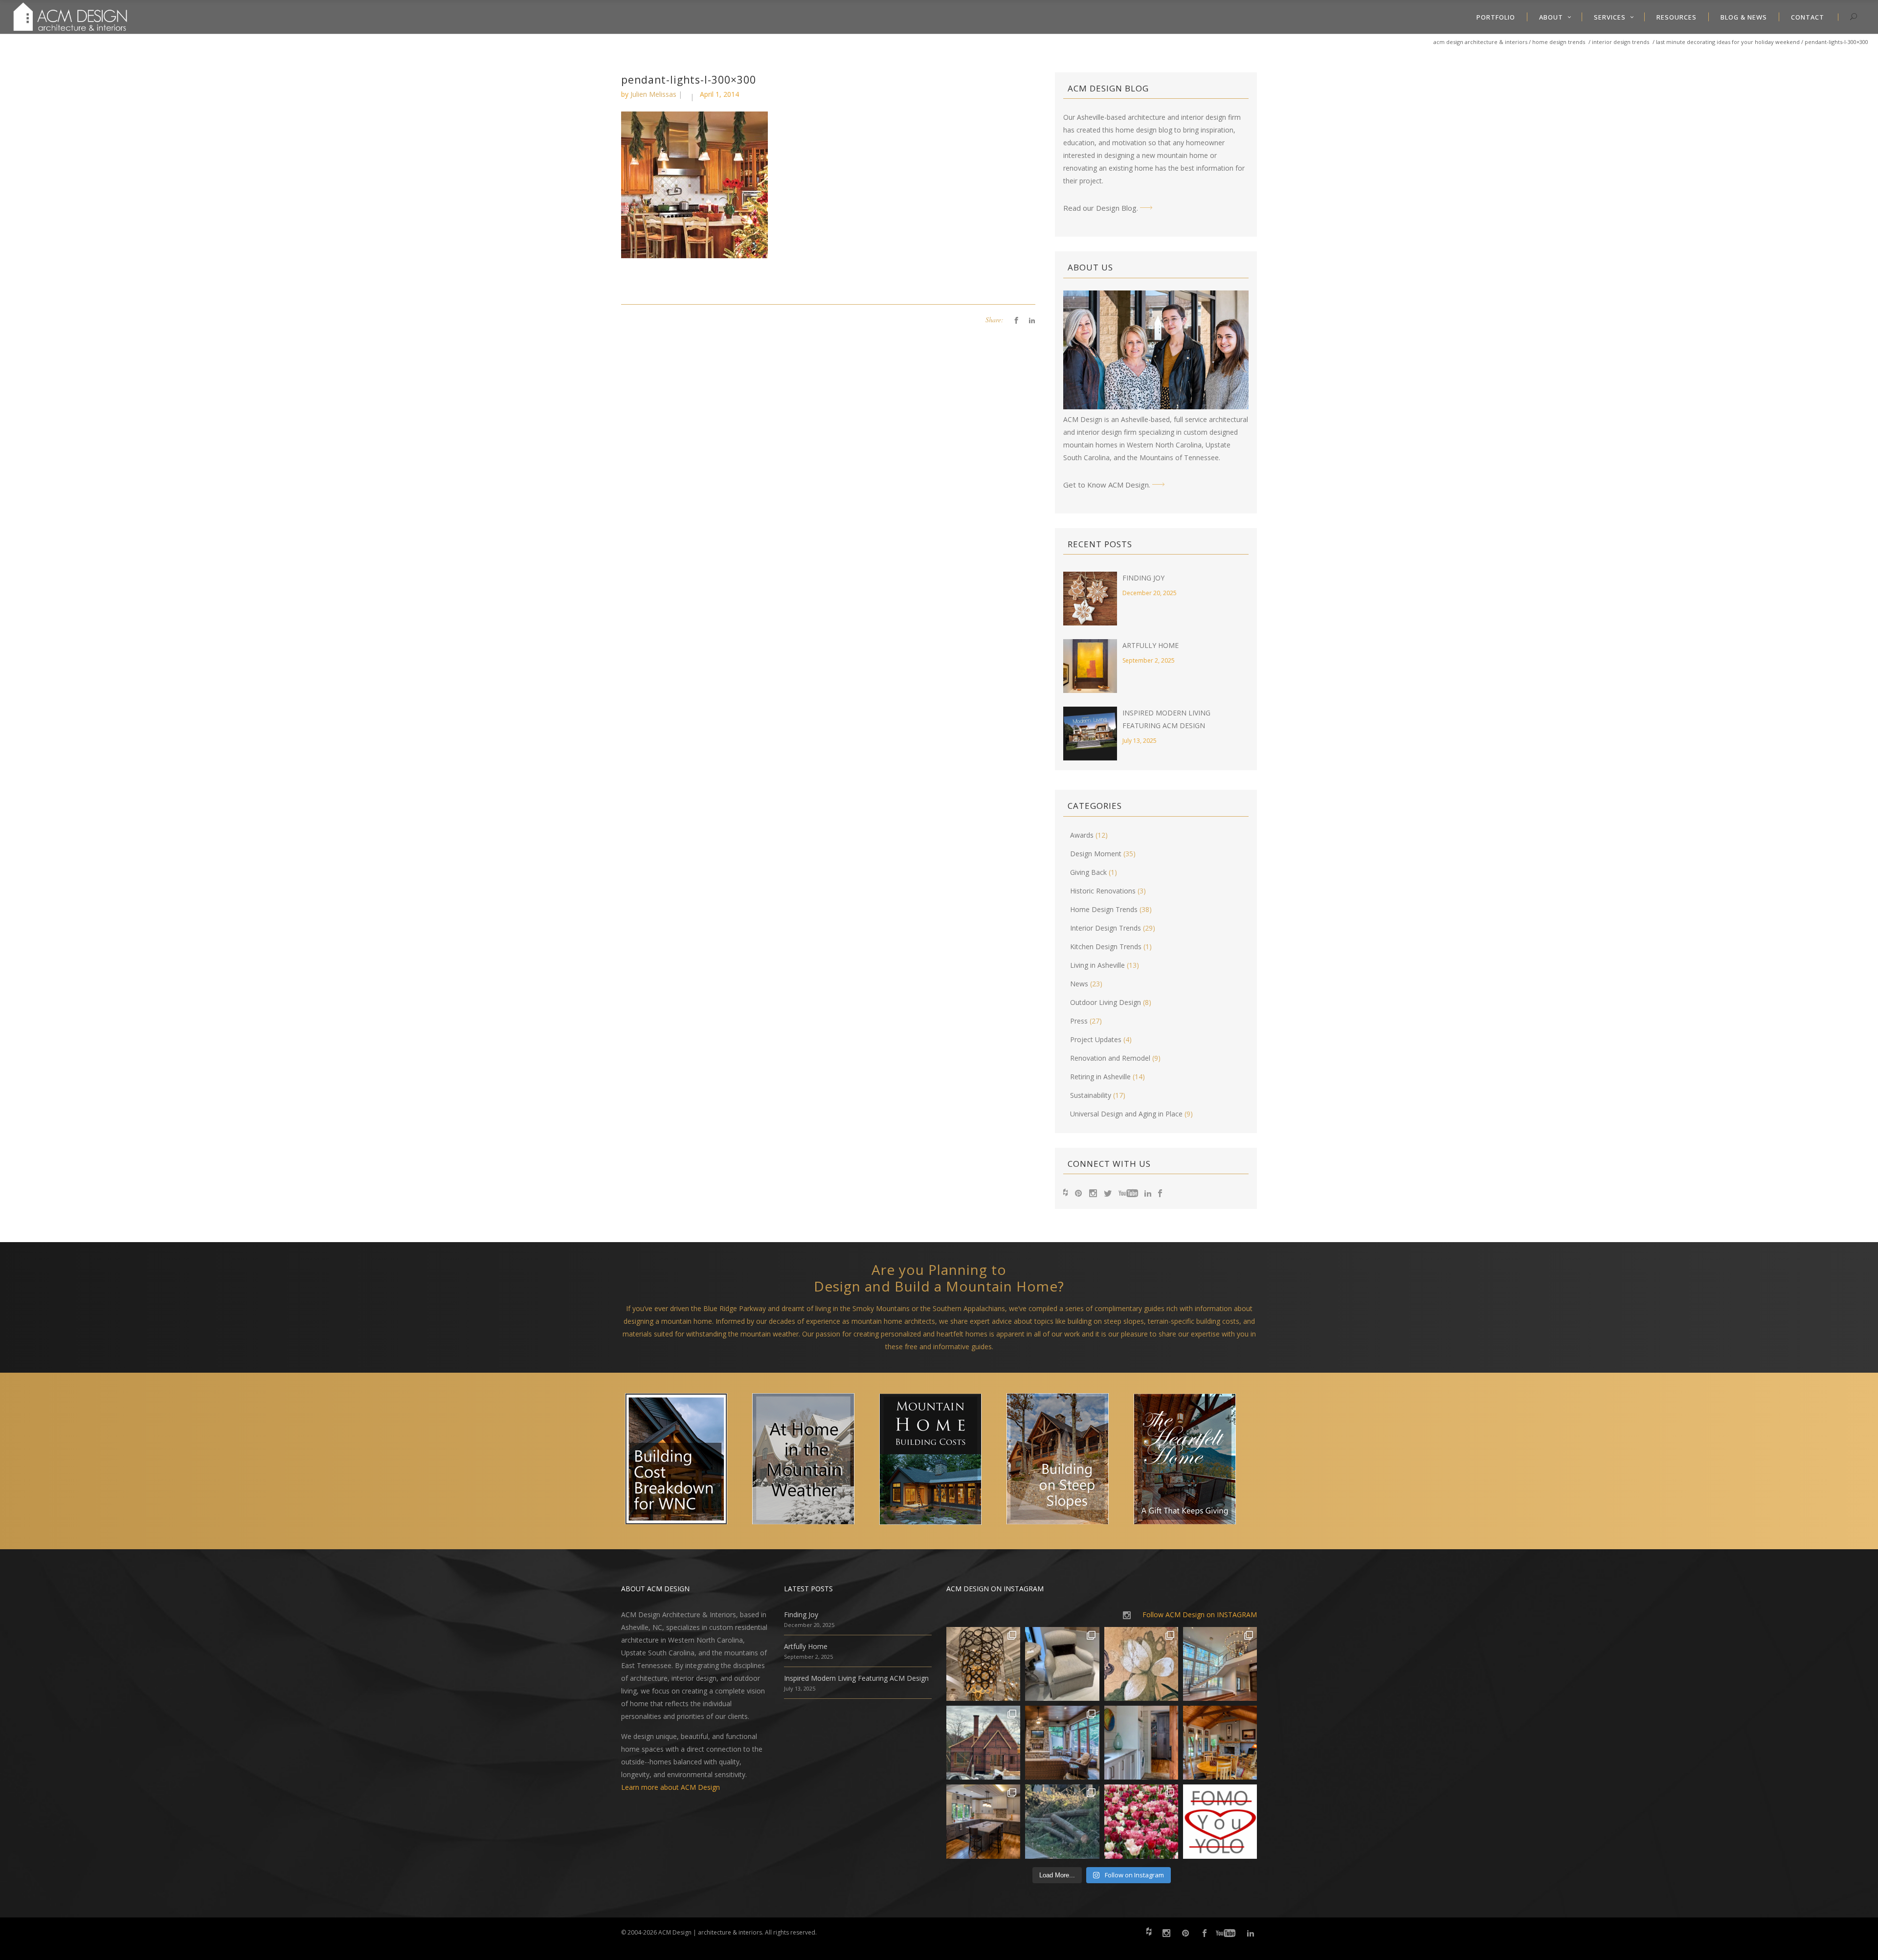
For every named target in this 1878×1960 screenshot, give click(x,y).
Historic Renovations (1103, 891)
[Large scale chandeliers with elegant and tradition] (1220, 1664)
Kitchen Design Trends (1106, 947)
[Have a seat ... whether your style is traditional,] (1062, 1664)
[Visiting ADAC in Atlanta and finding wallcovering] (1141, 1664)
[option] (685, 1461)
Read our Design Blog (1100, 208)
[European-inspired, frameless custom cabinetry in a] (983, 1821)
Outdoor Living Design (1106, 1002)
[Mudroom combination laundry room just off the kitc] (1141, 1743)
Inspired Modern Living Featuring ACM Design (856, 1678)
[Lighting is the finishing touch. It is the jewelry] (983, 1664)
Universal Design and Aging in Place (1126, 1114)
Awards (1082, 835)
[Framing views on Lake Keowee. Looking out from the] (983, 1743)
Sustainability (1091, 1095)
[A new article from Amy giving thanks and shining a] (1062, 1821)
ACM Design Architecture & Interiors (1480, 42)
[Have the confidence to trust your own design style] (1220, 1821)
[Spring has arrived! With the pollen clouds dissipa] (1062, 1743)
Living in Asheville (1097, 965)
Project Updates (1096, 1039)
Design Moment (1096, 854)
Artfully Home (1151, 645)
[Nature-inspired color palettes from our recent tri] (1141, 1821)
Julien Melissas (653, 94)
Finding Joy (1143, 578)
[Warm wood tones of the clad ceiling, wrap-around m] (1220, 1743)
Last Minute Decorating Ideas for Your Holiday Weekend (1728, 42)
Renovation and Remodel (1110, 1058)
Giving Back (1088, 872)
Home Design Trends (1559, 42)
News (1079, 984)
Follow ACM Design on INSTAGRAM (1200, 1615)
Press (1079, 1021)
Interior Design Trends (1621, 42)
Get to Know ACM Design (1106, 485)
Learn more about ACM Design (671, 1787)
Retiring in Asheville (1100, 1077)
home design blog (1144, 130)
